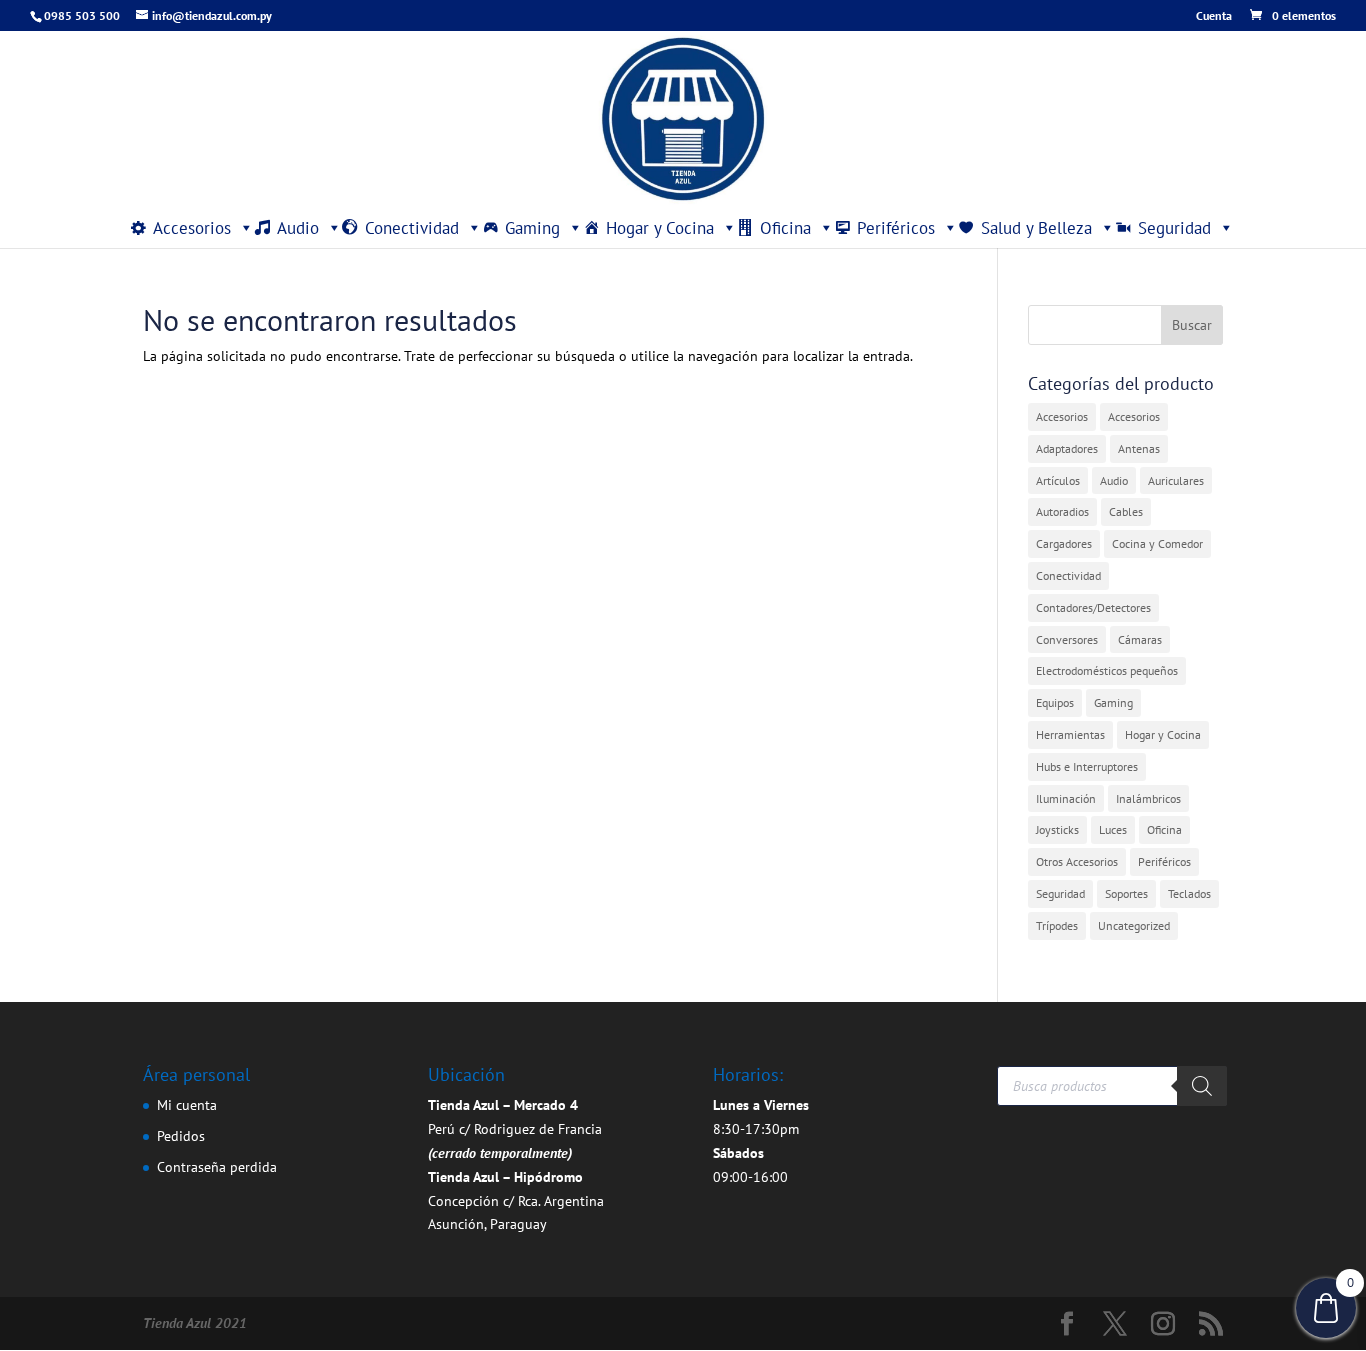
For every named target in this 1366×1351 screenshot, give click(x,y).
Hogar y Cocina (660, 228)
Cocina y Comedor (1157, 543)
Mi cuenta (187, 1105)
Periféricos (896, 228)
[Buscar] (1202, 1086)
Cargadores (1064, 543)
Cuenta (1214, 16)
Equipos (1055, 702)
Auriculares (1176, 480)
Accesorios (192, 228)
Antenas (1139, 448)
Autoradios (1062, 511)
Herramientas (1070, 734)
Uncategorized (1134, 925)
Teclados (1189, 893)
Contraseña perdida (217, 1167)
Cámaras (1140, 639)
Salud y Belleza (1036, 228)
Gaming (532, 228)
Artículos (1058, 480)
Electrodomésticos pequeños (1107, 670)
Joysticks (1057, 829)
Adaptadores (1067, 448)
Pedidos (181, 1136)
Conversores (1067, 639)
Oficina (785, 228)
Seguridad (1174, 228)
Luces (1113, 829)
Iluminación (1066, 798)
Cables (1126, 511)
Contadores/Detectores (1093, 607)
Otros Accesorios (1077, 861)
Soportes (1126, 893)
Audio (298, 228)
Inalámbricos (1148, 798)
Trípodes (1057, 925)
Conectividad (412, 228)
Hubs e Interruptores (1087, 766)
